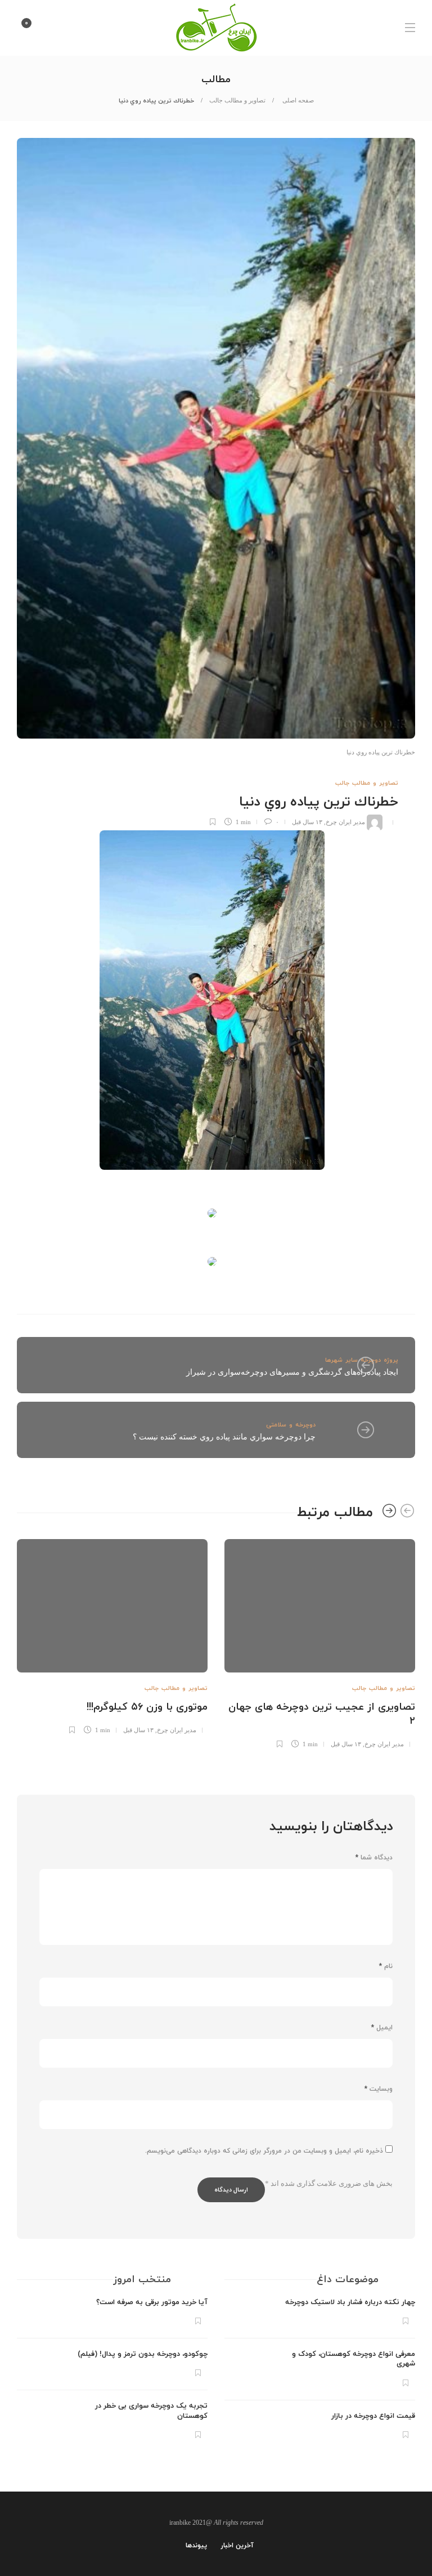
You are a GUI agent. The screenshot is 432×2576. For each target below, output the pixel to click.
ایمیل (382, 2028)
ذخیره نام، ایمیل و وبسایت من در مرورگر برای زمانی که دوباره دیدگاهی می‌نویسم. (264, 2151)
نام (386, 1966)
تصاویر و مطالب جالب (237, 100)
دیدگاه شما (374, 1858)
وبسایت (379, 2089)
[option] (320, 1642)
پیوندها (196, 2546)
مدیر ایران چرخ (345, 822)
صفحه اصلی (297, 100)
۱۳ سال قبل (307, 822)
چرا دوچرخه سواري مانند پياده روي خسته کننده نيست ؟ (224, 1437)
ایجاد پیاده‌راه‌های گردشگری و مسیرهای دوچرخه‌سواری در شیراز (292, 1372)
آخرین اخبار (237, 2546)
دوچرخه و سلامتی (291, 1425)
